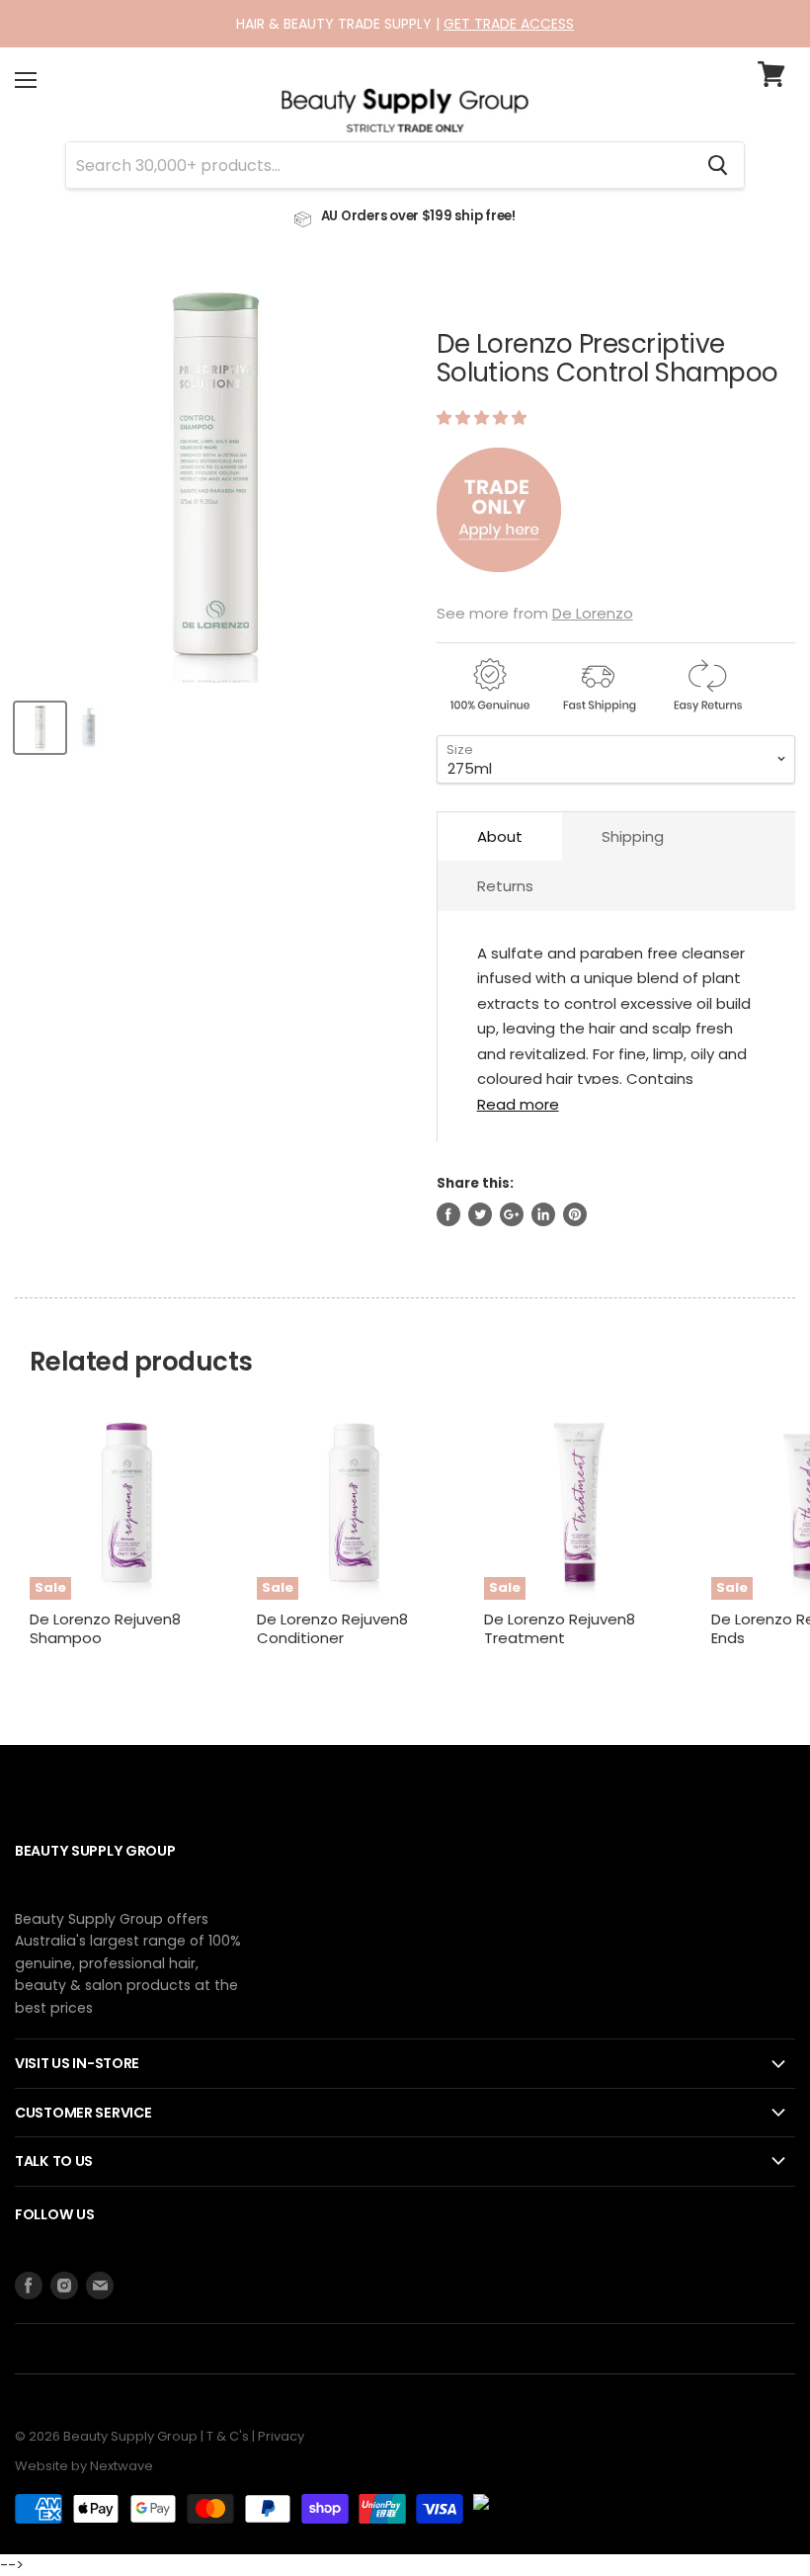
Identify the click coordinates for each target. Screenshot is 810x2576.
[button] (484, 417)
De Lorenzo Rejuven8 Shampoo (105, 1629)
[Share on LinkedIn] (543, 1214)
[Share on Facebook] (448, 1214)
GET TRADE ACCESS (509, 24)
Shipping (633, 836)
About (500, 836)
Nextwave (121, 2466)
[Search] (718, 165)
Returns (505, 886)
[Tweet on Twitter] (480, 1214)
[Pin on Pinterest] (575, 1214)
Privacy (281, 2436)
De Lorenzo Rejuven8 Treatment (560, 1629)
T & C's (228, 2436)
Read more (518, 1103)
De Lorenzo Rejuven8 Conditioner (332, 1629)
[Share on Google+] (512, 1214)
